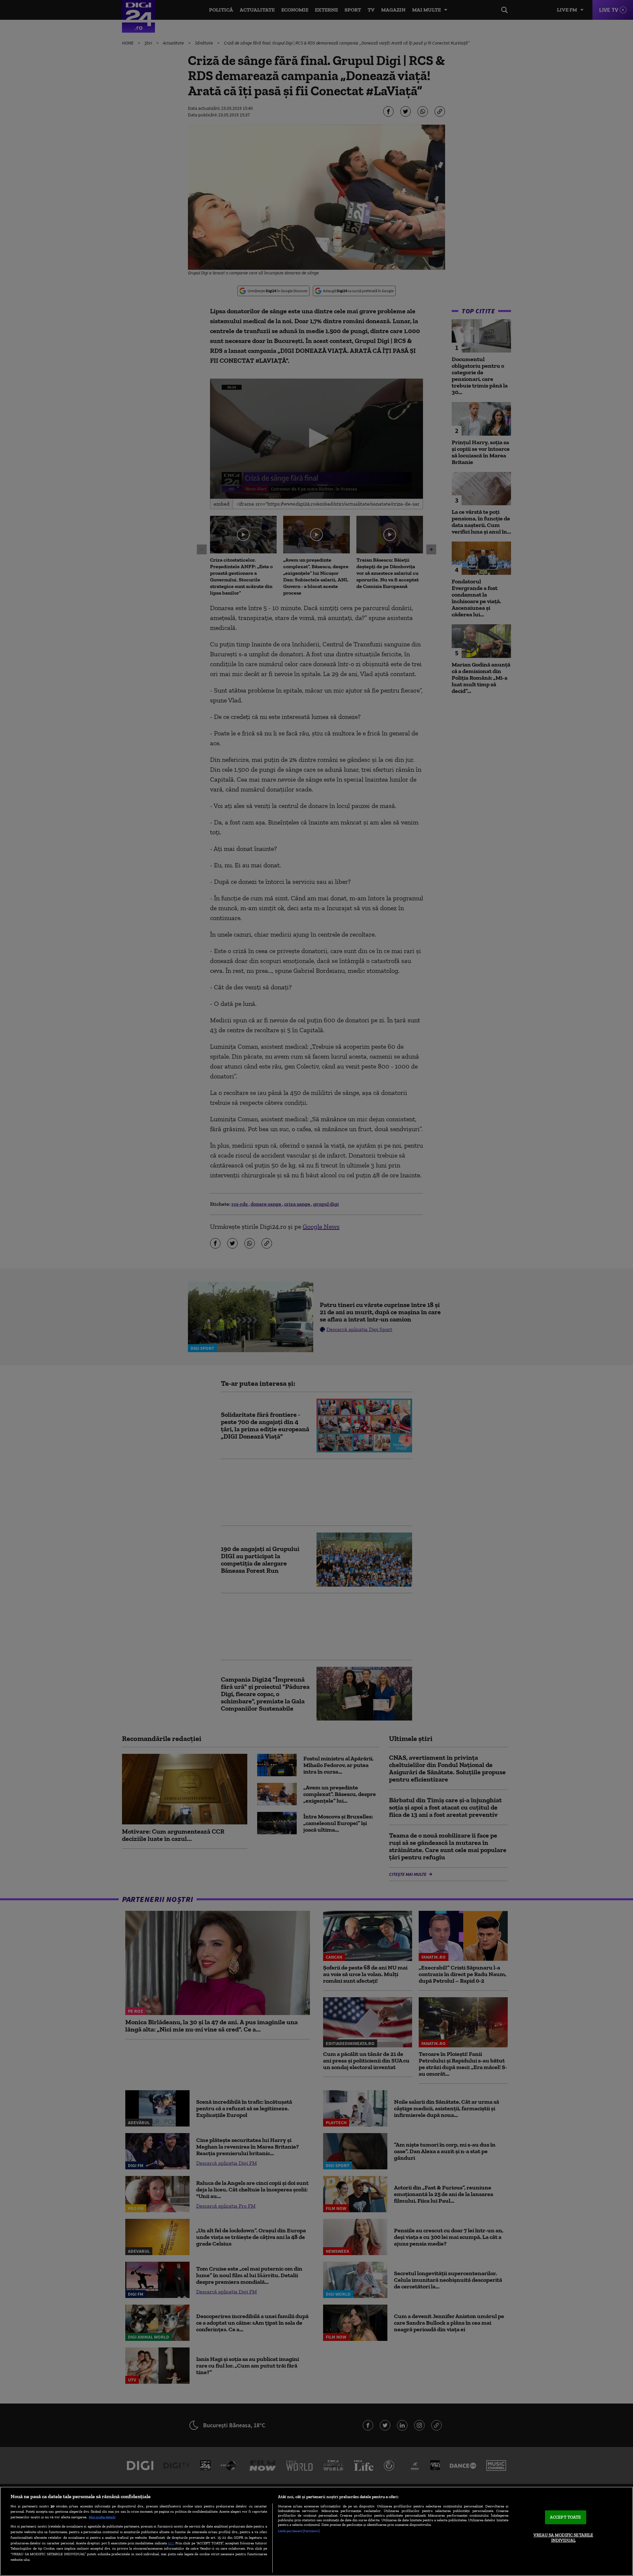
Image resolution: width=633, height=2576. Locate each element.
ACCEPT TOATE (566, 2517)
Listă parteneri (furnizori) (299, 2531)
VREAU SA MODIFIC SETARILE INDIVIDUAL (563, 2538)
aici (171, 2543)
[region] (316, 2531)
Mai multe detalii (102, 2517)
